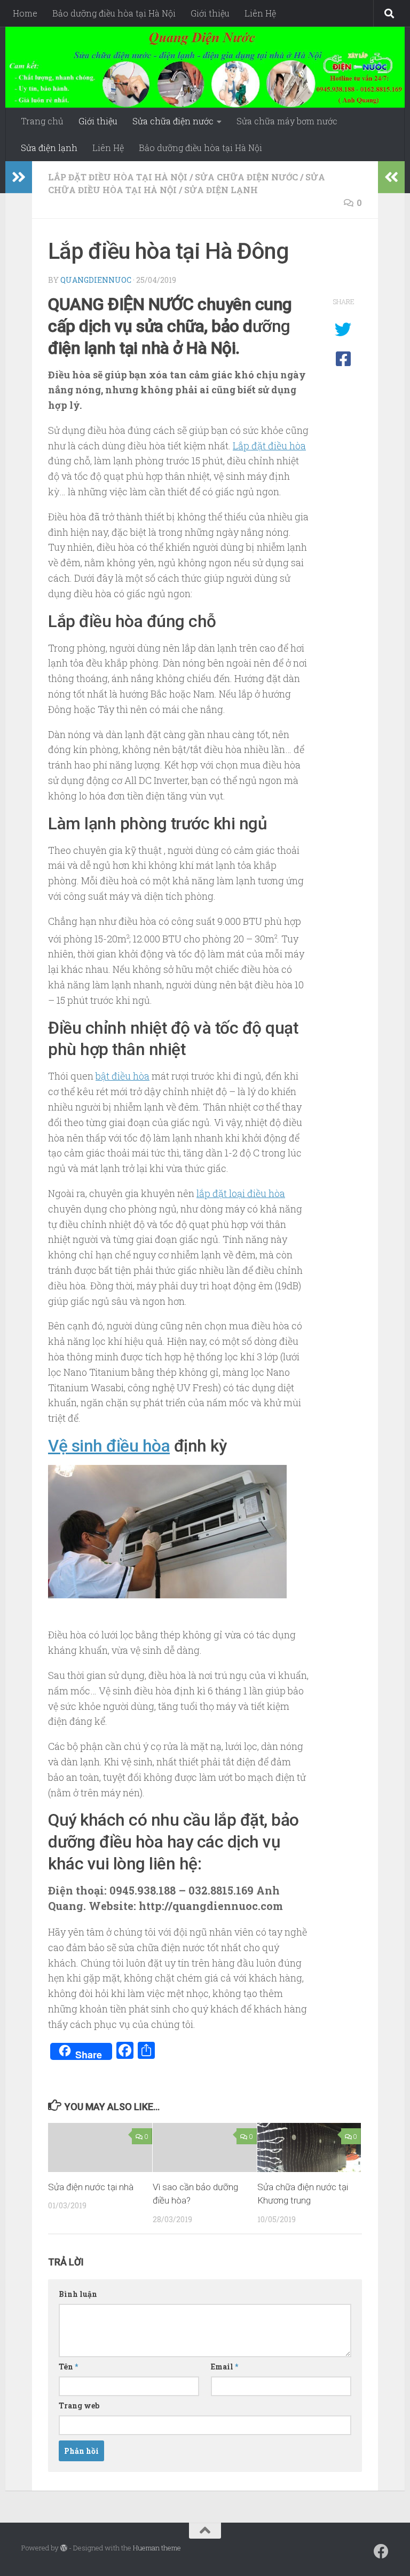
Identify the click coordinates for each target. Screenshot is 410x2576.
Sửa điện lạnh (49, 148)
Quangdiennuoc (96, 280)
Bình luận (78, 2294)
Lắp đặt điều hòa (269, 446)
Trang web (79, 2405)
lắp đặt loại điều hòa (241, 1193)
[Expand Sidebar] (19, 177)
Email (224, 2367)
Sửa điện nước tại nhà (91, 2187)
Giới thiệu (210, 13)
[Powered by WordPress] (64, 2548)
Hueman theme (157, 2548)
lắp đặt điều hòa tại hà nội (118, 177)
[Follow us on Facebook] (381, 2551)
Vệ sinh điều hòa (109, 1446)
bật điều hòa (123, 1076)
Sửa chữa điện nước (173, 121)
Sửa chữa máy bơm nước (287, 121)
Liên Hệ (260, 13)
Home (25, 13)
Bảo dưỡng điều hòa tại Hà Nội (114, 13)
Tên (68, 2367)
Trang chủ (42, 121)
